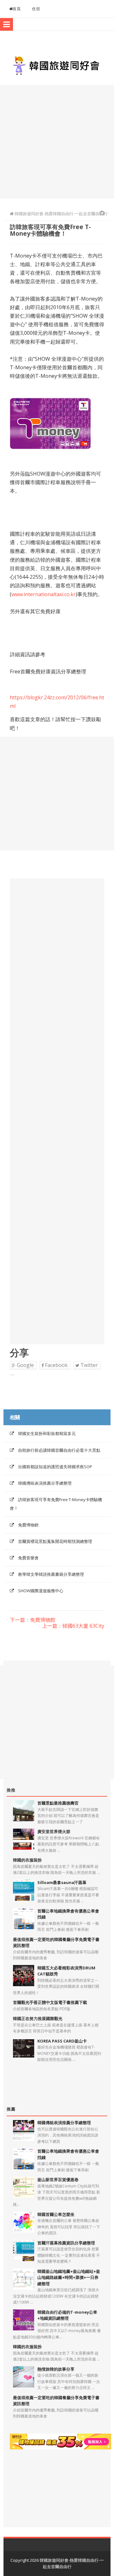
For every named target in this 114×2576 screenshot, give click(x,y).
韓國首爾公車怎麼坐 (56, 2214)
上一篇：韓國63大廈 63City (73, 1626)
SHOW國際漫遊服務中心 (41, 1591)
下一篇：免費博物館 (33, 1620)
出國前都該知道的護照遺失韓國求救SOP (55, 1467)
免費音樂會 (28, 1558)
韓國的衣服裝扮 (27, 1860)
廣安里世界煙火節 (54, 1831)
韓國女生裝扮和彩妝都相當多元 (47, 1433)
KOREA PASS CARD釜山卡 (62, 2041)
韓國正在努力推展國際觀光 (38, 2018)
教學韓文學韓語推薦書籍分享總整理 (51, 1574)
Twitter (89, 1365)
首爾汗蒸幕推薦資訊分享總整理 (66, 2243)
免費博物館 (28, 1525)
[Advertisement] (57, 142)
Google (25, 1365)
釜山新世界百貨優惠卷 (58, 2180)
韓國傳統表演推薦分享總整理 (45, 1483)
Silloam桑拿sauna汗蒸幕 (62, 1882)
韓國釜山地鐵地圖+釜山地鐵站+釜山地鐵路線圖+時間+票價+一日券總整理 (69, 2277)
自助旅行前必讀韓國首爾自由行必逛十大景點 (59, 1450)
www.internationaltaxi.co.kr (44, 594)
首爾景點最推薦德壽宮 (58, 1803)
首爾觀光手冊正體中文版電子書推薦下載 (50, 2002)
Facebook (56, 1365)
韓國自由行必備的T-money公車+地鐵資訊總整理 (67, 2315)
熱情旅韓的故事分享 (56, 2369)
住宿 (36, 9)
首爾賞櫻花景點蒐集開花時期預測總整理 (55, 1541)
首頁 (17, 9)
